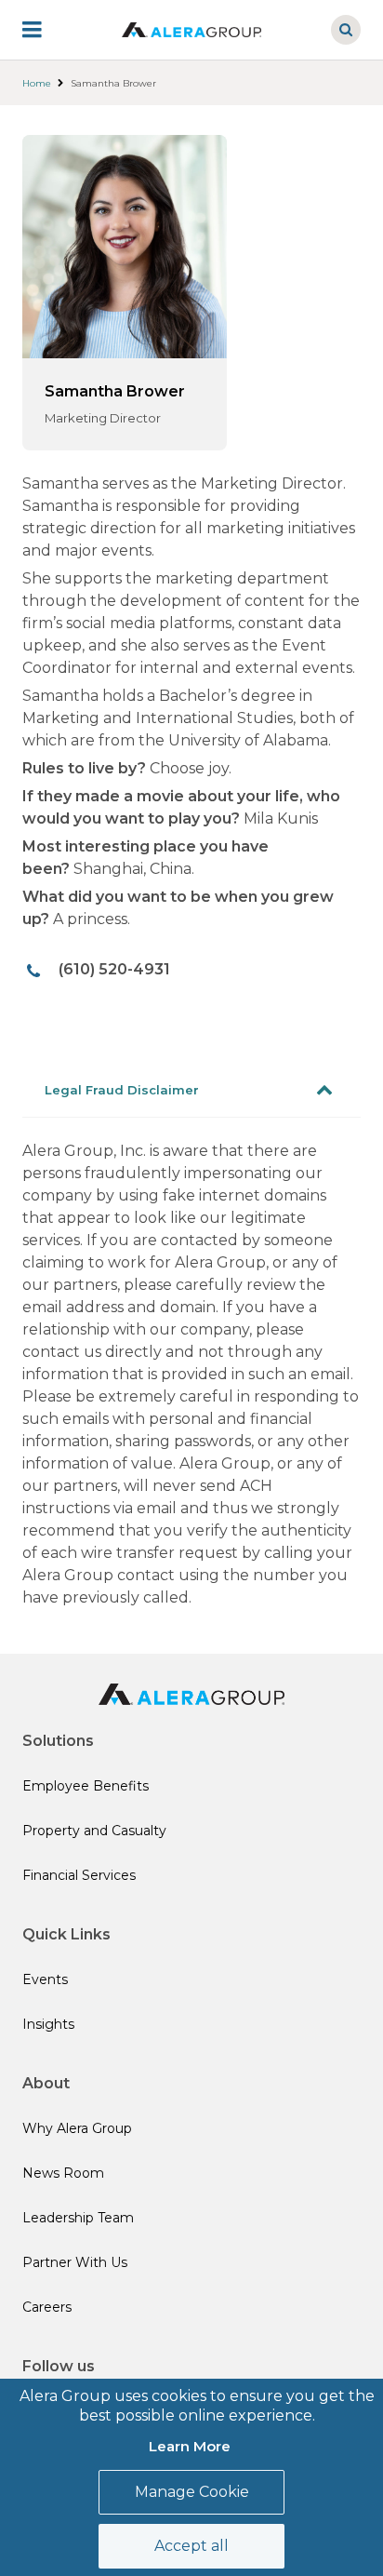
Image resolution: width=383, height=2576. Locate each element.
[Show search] (346, 30)
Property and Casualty (94, 1831)
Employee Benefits (86, 1786)
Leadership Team (78, 2218)
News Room (63, 2173)
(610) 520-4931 (114, 969)
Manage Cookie (192, 2492)
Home (37, 83)
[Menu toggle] (45, 30)
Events (45, 1979)
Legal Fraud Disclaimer (122, 1090)
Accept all (191, 2546)
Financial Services (79, 1875)
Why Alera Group (77, 2128)
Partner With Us (75, 2262)
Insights (48, 2024)
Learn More (190, 2446)
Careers (47, 2307)
